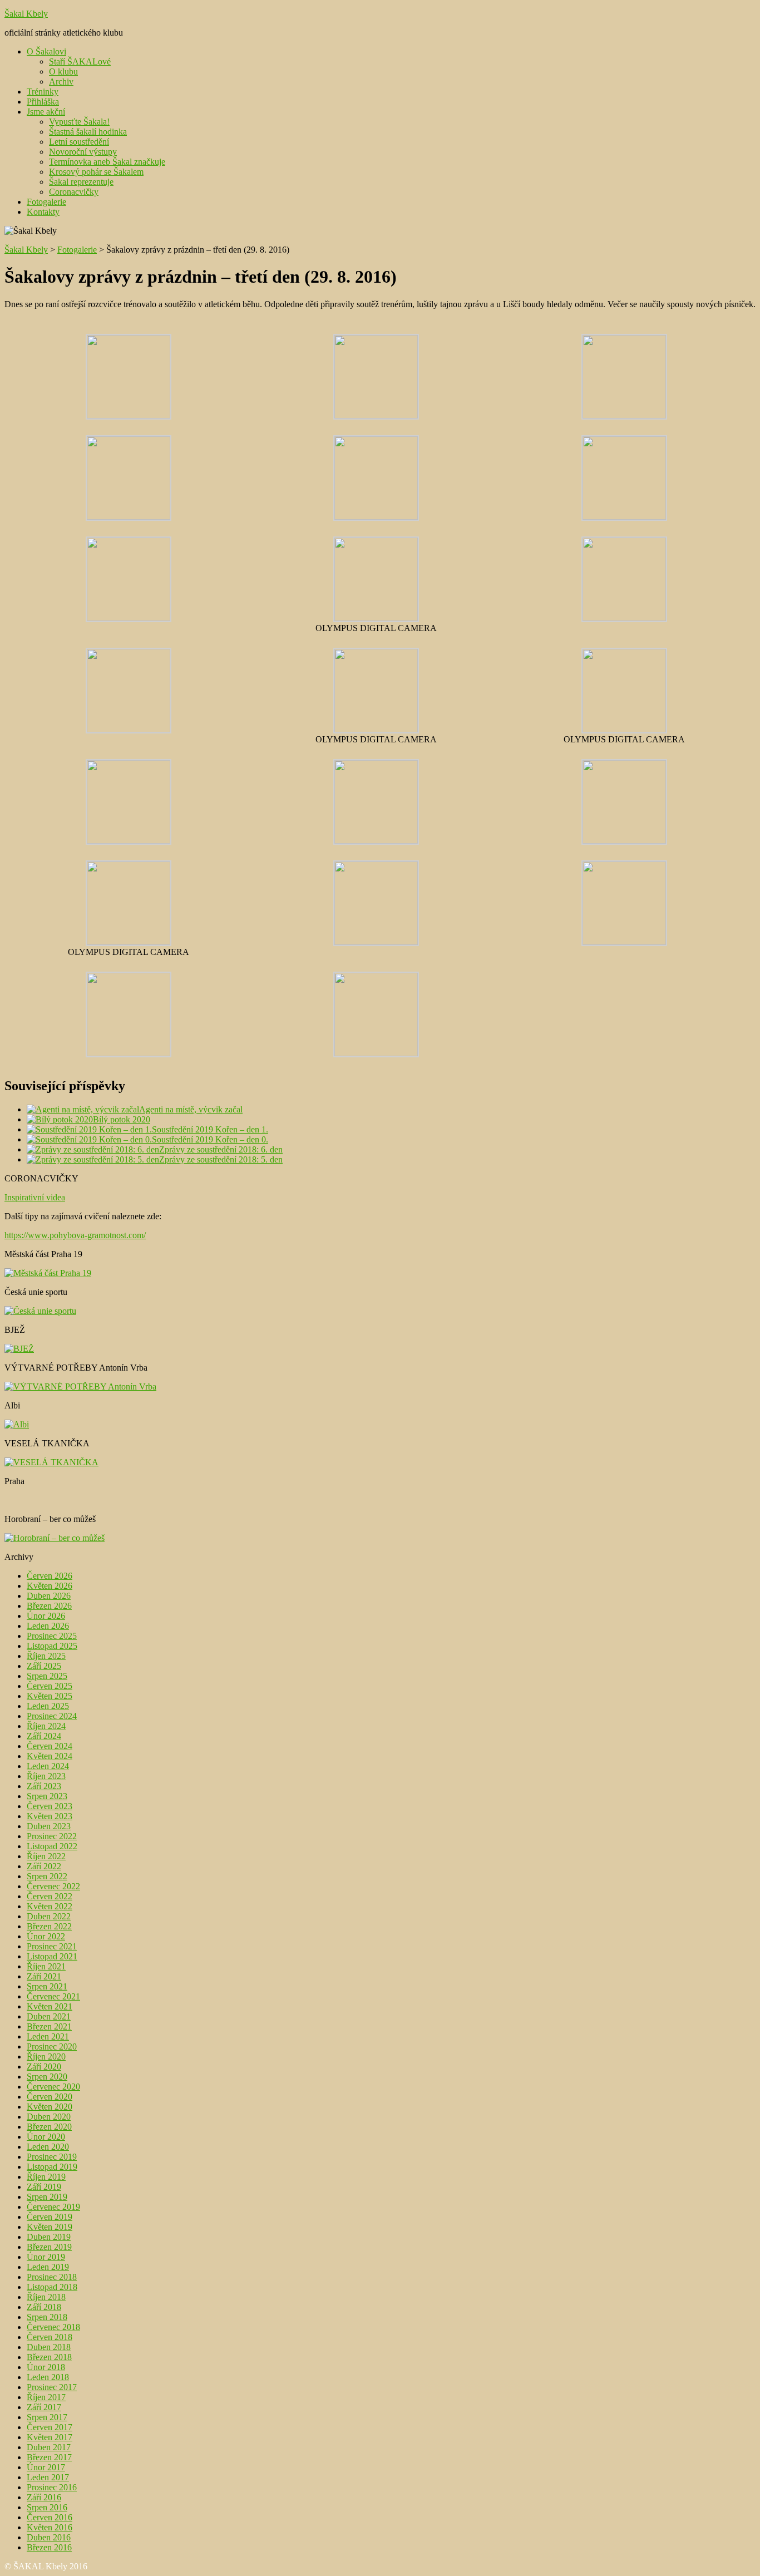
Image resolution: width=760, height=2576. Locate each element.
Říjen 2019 (46, 2177)
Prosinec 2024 (52, 1716)
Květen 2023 (50, 1816)
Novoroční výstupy (83, 152)
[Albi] (17, 1424)
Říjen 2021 (46, 1966)
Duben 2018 (49, 2347)
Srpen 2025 (47, 1676)
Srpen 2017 (47, 2417)
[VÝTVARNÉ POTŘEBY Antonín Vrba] (80, 1386)
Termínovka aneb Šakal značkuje (107, 162)
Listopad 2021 (52, 1956)
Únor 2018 (46, 2367)
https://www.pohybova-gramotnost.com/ (75, 1235)
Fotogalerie (46, 202)
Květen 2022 (50, 1906)
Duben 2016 (49, 2537)
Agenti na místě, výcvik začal (191, 1109)
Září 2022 (44, 1866)
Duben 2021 (49, 2016)
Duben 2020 (49, 2117)
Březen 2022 (49, 1926)
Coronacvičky (74, 192)
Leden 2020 (48, 2147)
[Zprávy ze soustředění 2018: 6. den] (93, 1149)
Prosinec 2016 (52, 2487)
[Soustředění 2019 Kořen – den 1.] (89, 1129)
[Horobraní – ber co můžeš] (55, 1538)
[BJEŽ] (19, 1349)
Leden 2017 (48, 2477)
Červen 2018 (50, 2337)
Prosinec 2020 (52, 2046)
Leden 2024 (48, 1766)
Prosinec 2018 (52, 2277)
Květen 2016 (50, 2527)
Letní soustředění (79, 142)
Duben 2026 (49, 1596)
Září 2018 (44, 2307)
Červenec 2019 (53, 2207)
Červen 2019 (50, 2217)
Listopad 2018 (52, 2287)
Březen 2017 (49, 2457)
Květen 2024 (50, 1756)
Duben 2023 (49, 1826)
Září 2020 (44, 2067)
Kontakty (43, 212)
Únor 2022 (46, 1936)
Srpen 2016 (47, 2507)
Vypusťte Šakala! (79, 122)
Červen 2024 (50, 1746)
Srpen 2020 (47, 2077)
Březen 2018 (49, 2357)
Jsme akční (46, 112)
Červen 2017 (50, 2427)
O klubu (63, 72)
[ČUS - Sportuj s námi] (40, 1311)
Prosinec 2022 (52, 1836)
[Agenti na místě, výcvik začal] (83, 1109)
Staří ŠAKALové (80, 61)
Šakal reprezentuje (81, 182)
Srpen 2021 (47, 1986)
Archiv (61, 82)
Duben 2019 (49, 2237)
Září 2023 (44, 1786)
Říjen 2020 (46, 2057)
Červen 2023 (50, 1806)
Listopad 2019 (52, 2167)
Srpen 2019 (47, 2197)
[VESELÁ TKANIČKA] (51, 1462)
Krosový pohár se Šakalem (96, 172)
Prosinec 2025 (52, 1636)
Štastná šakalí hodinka (88, 132)
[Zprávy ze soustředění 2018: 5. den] (93, 1159)
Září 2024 (44, 1736)
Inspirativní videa (35, 1197)
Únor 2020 (46, 2137)
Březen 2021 (49, 2026)
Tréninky (43, 92)
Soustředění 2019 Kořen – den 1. (210, 1129)
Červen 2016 (50, 2517)
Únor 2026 (46, 1616)
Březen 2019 (49, 2247)
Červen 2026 (50, 1576)
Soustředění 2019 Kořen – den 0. (210, 1139)
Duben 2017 (49, 2447)
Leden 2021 (48, 2036)
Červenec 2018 (53, 2327)
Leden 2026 (48, 1626)
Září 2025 (44, 1666)
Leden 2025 (48, 1706)
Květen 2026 (50, 1586)
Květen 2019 (50, 2227)
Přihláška (43, 102)
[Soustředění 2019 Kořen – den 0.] (89, 1139)
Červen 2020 (50, 2097)
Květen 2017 (50, 2437)
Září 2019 (44, 2187)
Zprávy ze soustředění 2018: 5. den (221, 1159)
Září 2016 (44, 2497)
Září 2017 (44, 2407)
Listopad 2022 (52, 1846)
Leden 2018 (48, 2377)
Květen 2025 (50, 1696)
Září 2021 (44, 1976)
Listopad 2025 (52, 1646)
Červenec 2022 (53, 1886)
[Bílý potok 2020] (60, 1119)
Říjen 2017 (46, 2397)
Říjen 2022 (46, 1856)
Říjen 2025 (46, 1656)
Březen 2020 (49, 2127)
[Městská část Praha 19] (48, 1273)
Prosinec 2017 (52, 2387)
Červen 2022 (50, 1896)
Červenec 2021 (53, 1996)
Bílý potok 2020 (122, 1119)
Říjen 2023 (46, 1776)
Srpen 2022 (47, 1876)
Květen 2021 (50, 2006)
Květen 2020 (50, 2107)
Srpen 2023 (47, 1796)
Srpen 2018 (47, 2317)
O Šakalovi (46, 51)
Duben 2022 (49, 1916)
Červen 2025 (50, 1686)
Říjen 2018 (46, 2297)
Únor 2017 (46, 2467)
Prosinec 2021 (52, 1946)
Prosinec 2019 (52, 2157)
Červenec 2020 (53, 2087)
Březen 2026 (49, 1606)
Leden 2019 (48, 2267)
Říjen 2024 (46, 1726)
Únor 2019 (46, 2257)
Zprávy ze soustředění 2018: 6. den (221, 1149)
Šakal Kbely (26, 14)
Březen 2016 (49, 2547)
